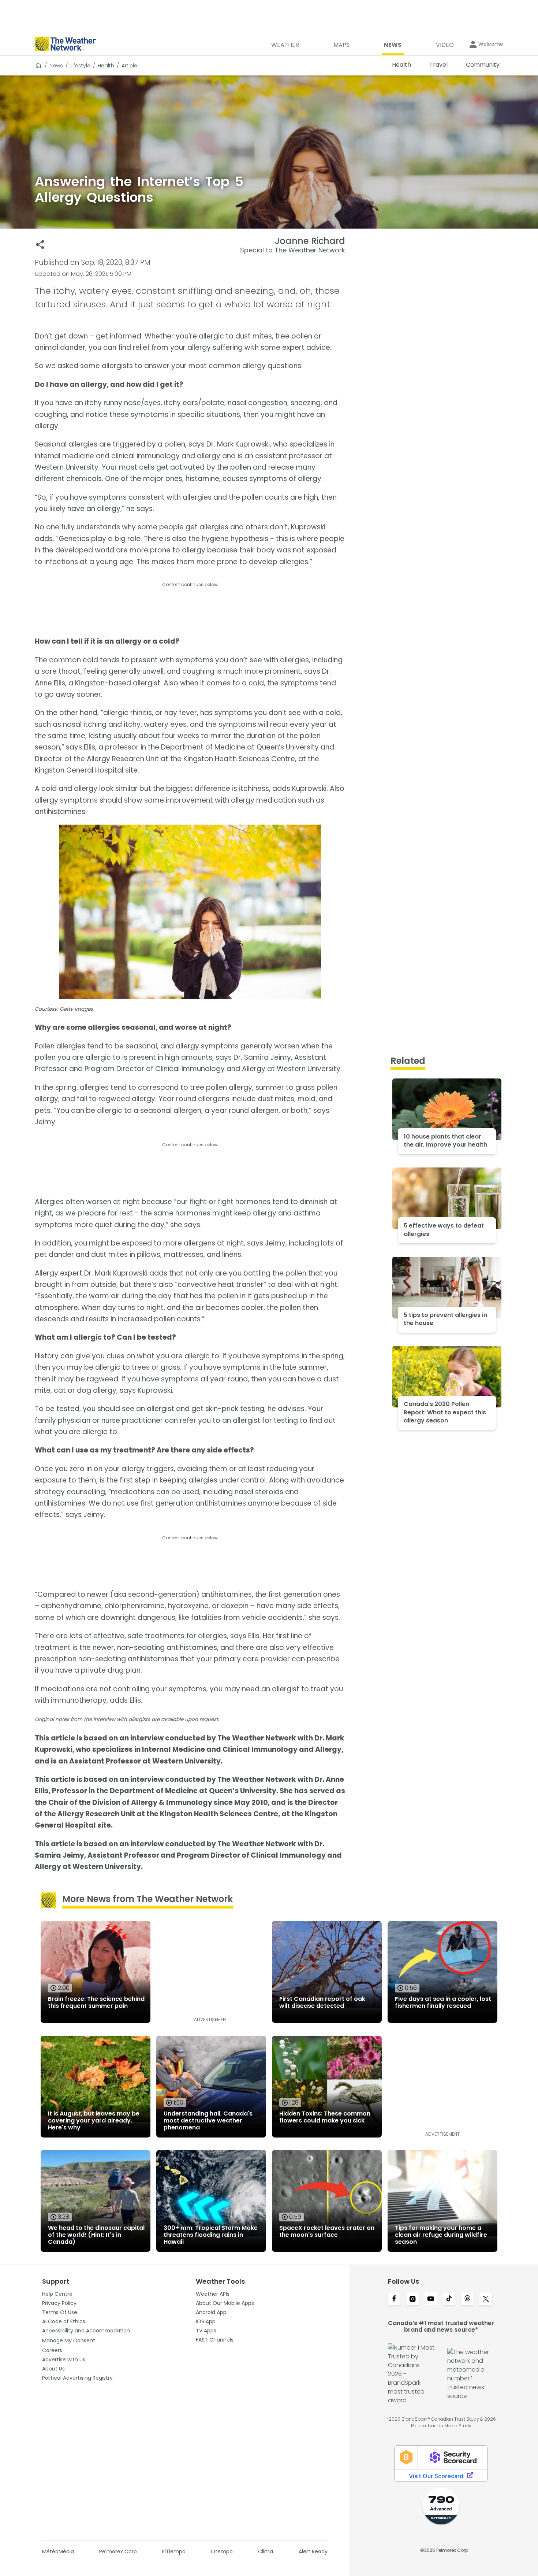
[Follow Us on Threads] (467, 2299)
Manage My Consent (69, 2340)
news (56, 66)
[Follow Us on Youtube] (431, 2299)
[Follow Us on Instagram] (412, 2299)
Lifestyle (80, 66)
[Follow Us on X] (486, 2299)
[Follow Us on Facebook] (394, 2299)
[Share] (40, 245)
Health (106, 66)
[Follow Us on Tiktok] (449, 2299)
